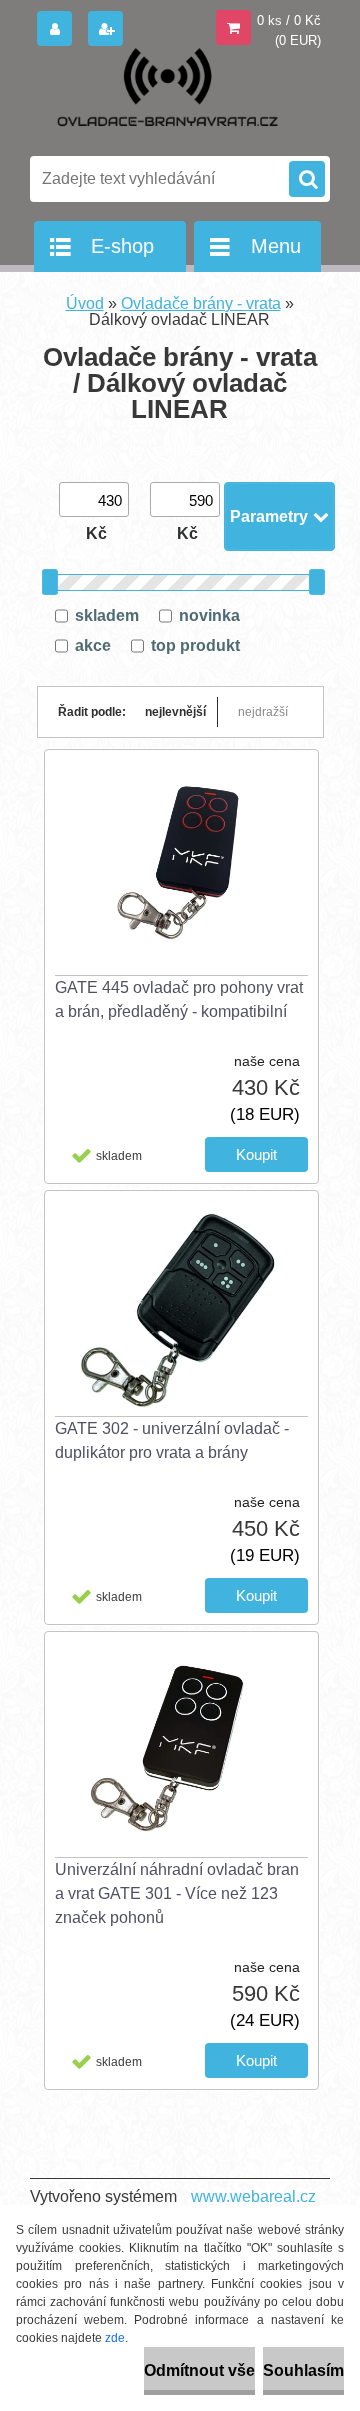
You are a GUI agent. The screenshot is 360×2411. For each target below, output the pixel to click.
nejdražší (263, 712)
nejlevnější (175, 712)
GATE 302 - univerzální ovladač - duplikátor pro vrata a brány (172, 1440)
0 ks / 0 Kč (289, 20)
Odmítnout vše (199, 2370)
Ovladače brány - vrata (201, 303)
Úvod (85, 303)
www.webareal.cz (253, 2196)
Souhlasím (303, 2370)
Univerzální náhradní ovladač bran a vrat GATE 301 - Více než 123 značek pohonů (177, 1893)
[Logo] (167, 98)
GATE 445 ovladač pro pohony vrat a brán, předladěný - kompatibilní (179, 999)
